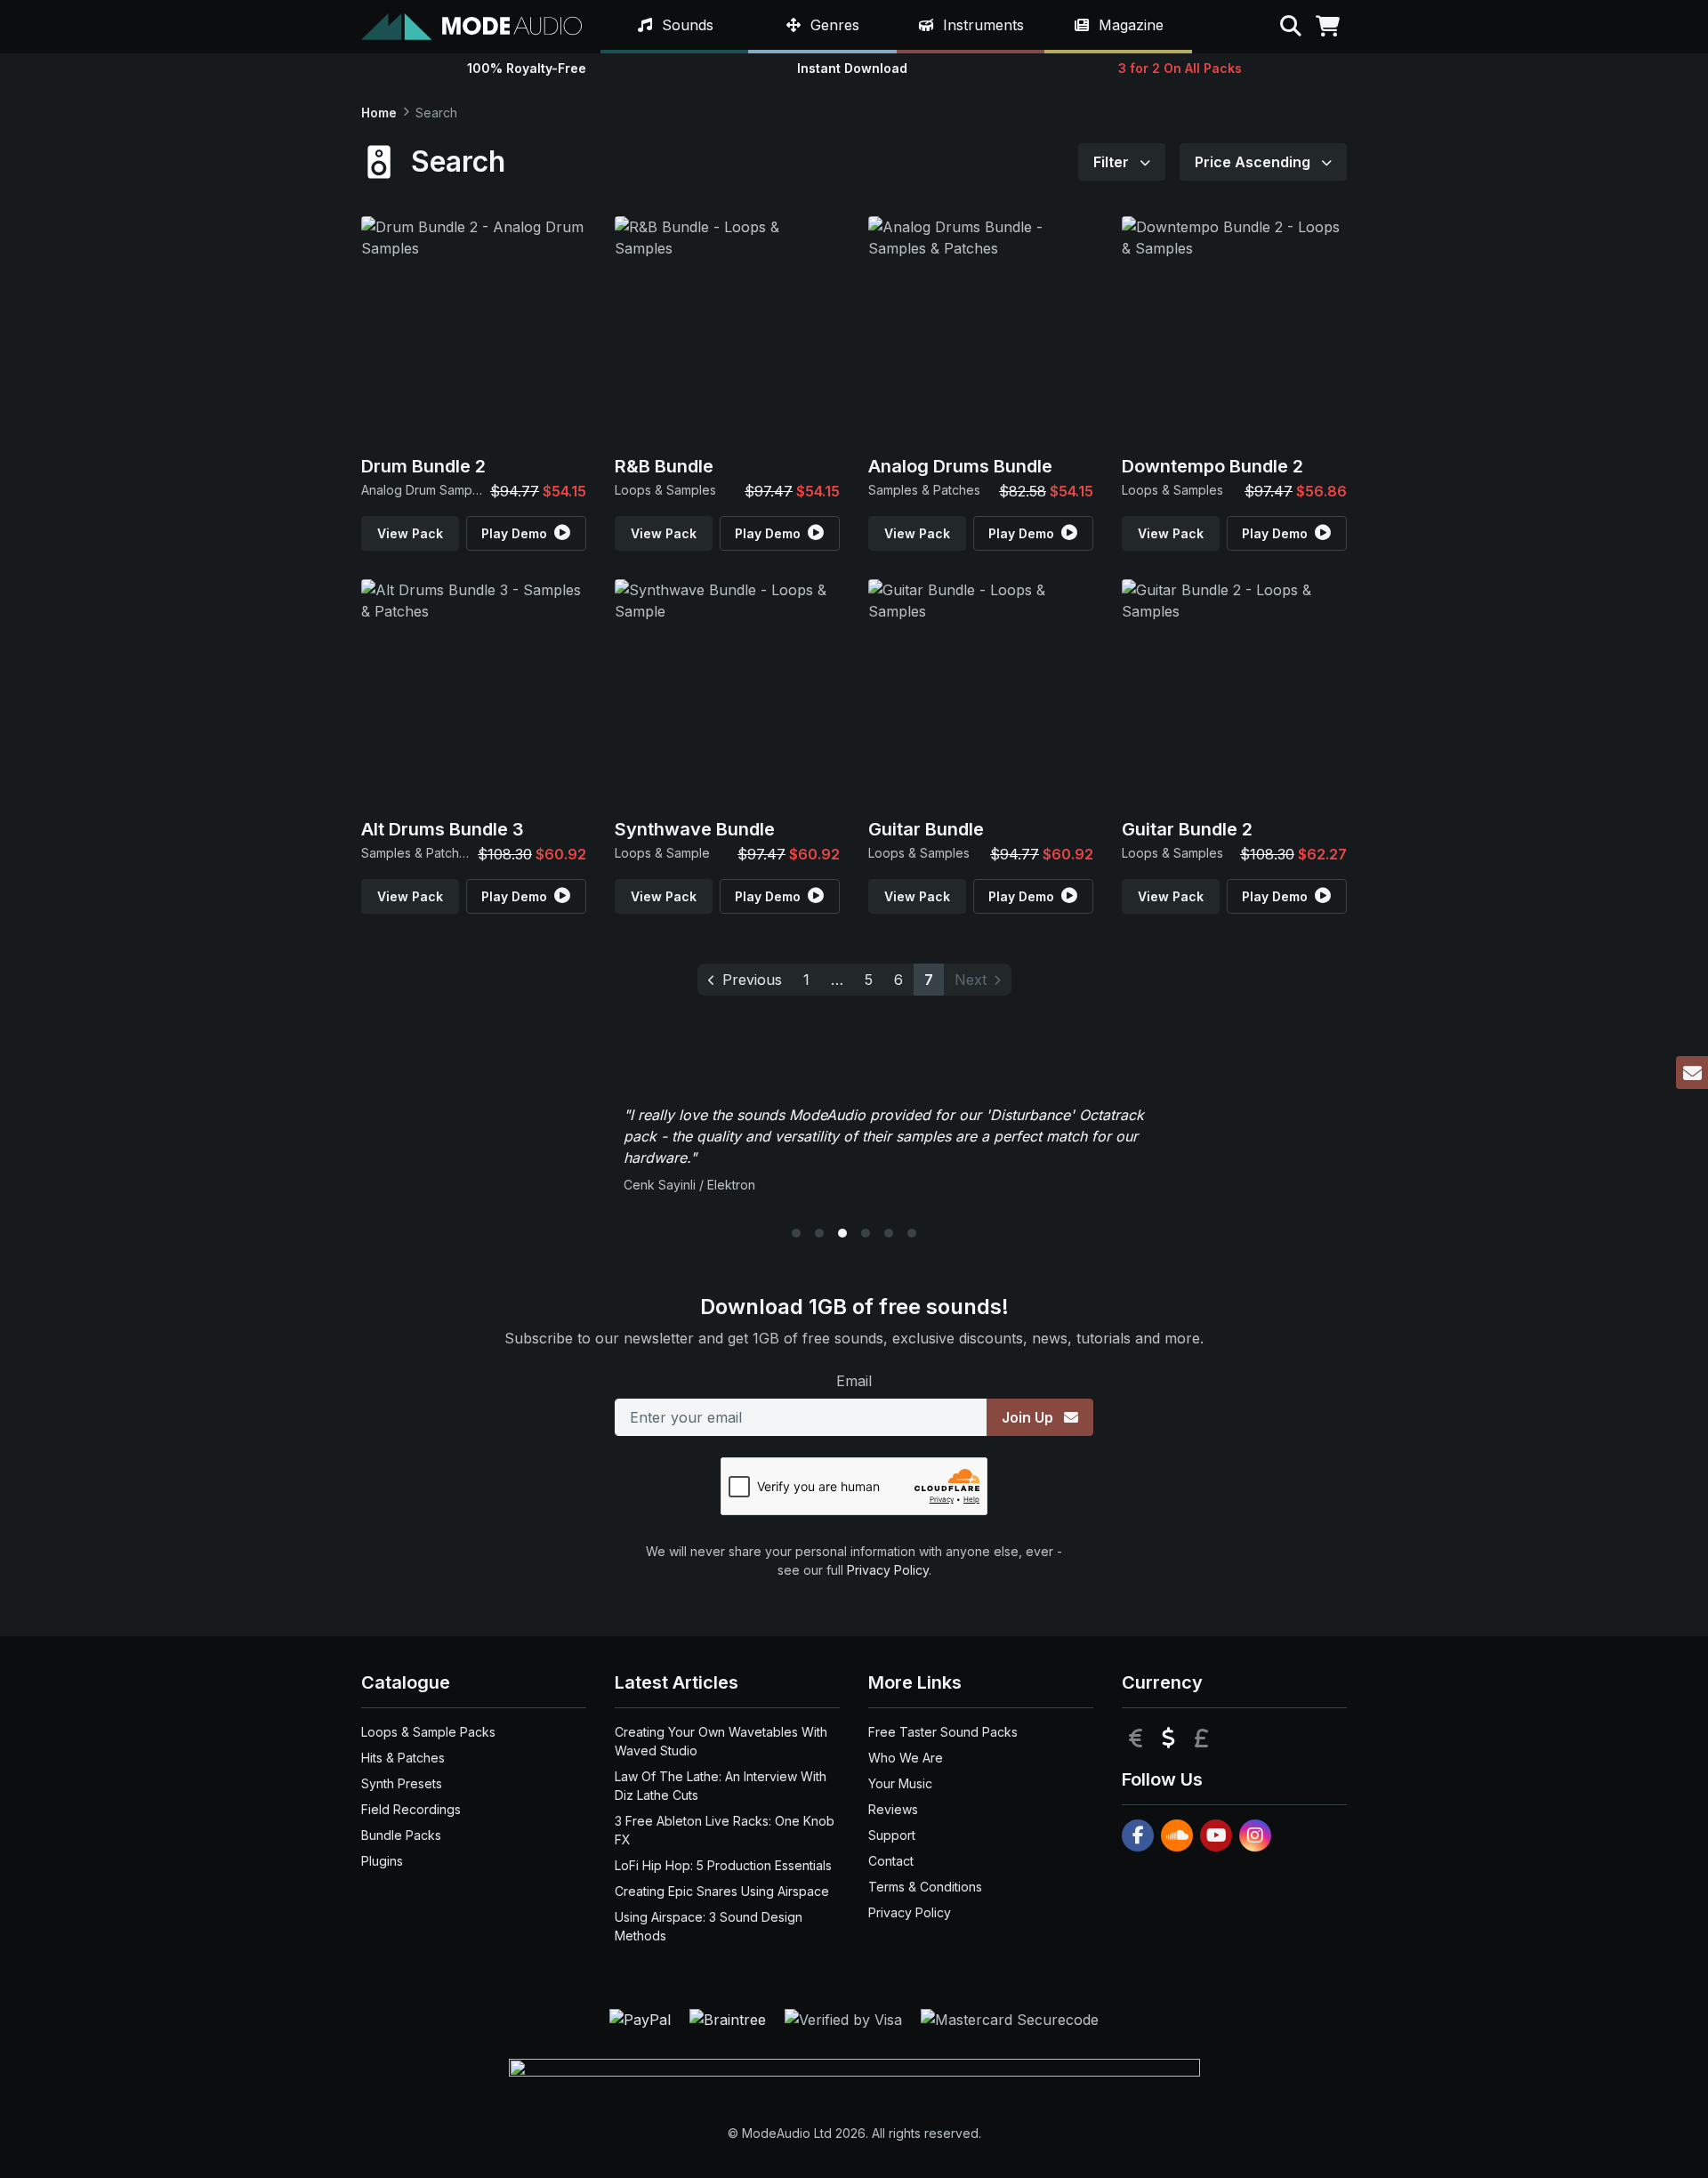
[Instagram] (1255, 1835)
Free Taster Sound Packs (943, 1732)
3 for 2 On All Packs (1180, 68)
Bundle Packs (401, 1835)
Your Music (900, 1783)
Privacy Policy (888, 1570)
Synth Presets (402, 1783)
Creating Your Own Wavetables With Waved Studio (721, 1741)
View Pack (410, 533)
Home (379, 113)
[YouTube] (1216, 1835)
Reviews (893, 1809)
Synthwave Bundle (695, 829)
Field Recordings (411, 1809)
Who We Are (906, 1758)
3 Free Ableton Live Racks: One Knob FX (725, 1830)
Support (892, 1835)
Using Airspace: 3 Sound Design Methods (709, 1926)
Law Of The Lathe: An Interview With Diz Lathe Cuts (721, 1786)
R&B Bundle (664, 466)
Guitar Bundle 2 (1187, 829)
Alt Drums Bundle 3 (443, 829)
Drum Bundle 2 (423, 466)
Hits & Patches (403, 1758)
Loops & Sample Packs (428, 1732)
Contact (891, 1861)
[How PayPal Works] (642, 2018)
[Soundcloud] (1177, 1835)
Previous (752, 980)
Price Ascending (1254, 162)
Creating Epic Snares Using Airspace (722, 1891)
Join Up (1029, 1417)
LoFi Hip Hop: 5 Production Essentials (723, 1865)
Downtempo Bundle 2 (1213, 466)
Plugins (382, 1861)
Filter (1113, 162)
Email (854, 1381)
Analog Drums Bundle (960, 466)
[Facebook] (1138, 1835)
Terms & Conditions (925, 1887)
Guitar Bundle (926, 829)
